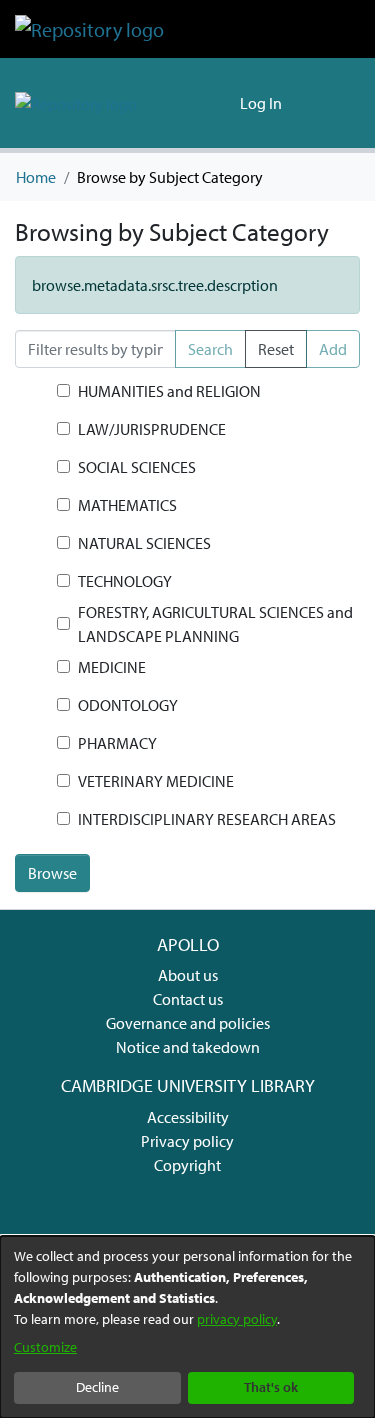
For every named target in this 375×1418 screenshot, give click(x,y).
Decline (97, 1387)
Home (36, 177)
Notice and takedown (188, 1047)
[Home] (89, 29)
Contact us (188, 999)
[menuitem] (221, 103)
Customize (45, 1347)
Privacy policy (187, 1141)
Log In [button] (262, 103)
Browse (52, 873)
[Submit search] (192, 103)
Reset (276, 349)
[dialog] (187, 1327)
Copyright (187, 1165)
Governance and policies (188, 1023)
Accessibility (188, 1117)
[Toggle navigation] (332, 103)
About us (188, 975)
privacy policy (237, 1319)
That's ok (271, 1387)
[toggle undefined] (34, 391)
